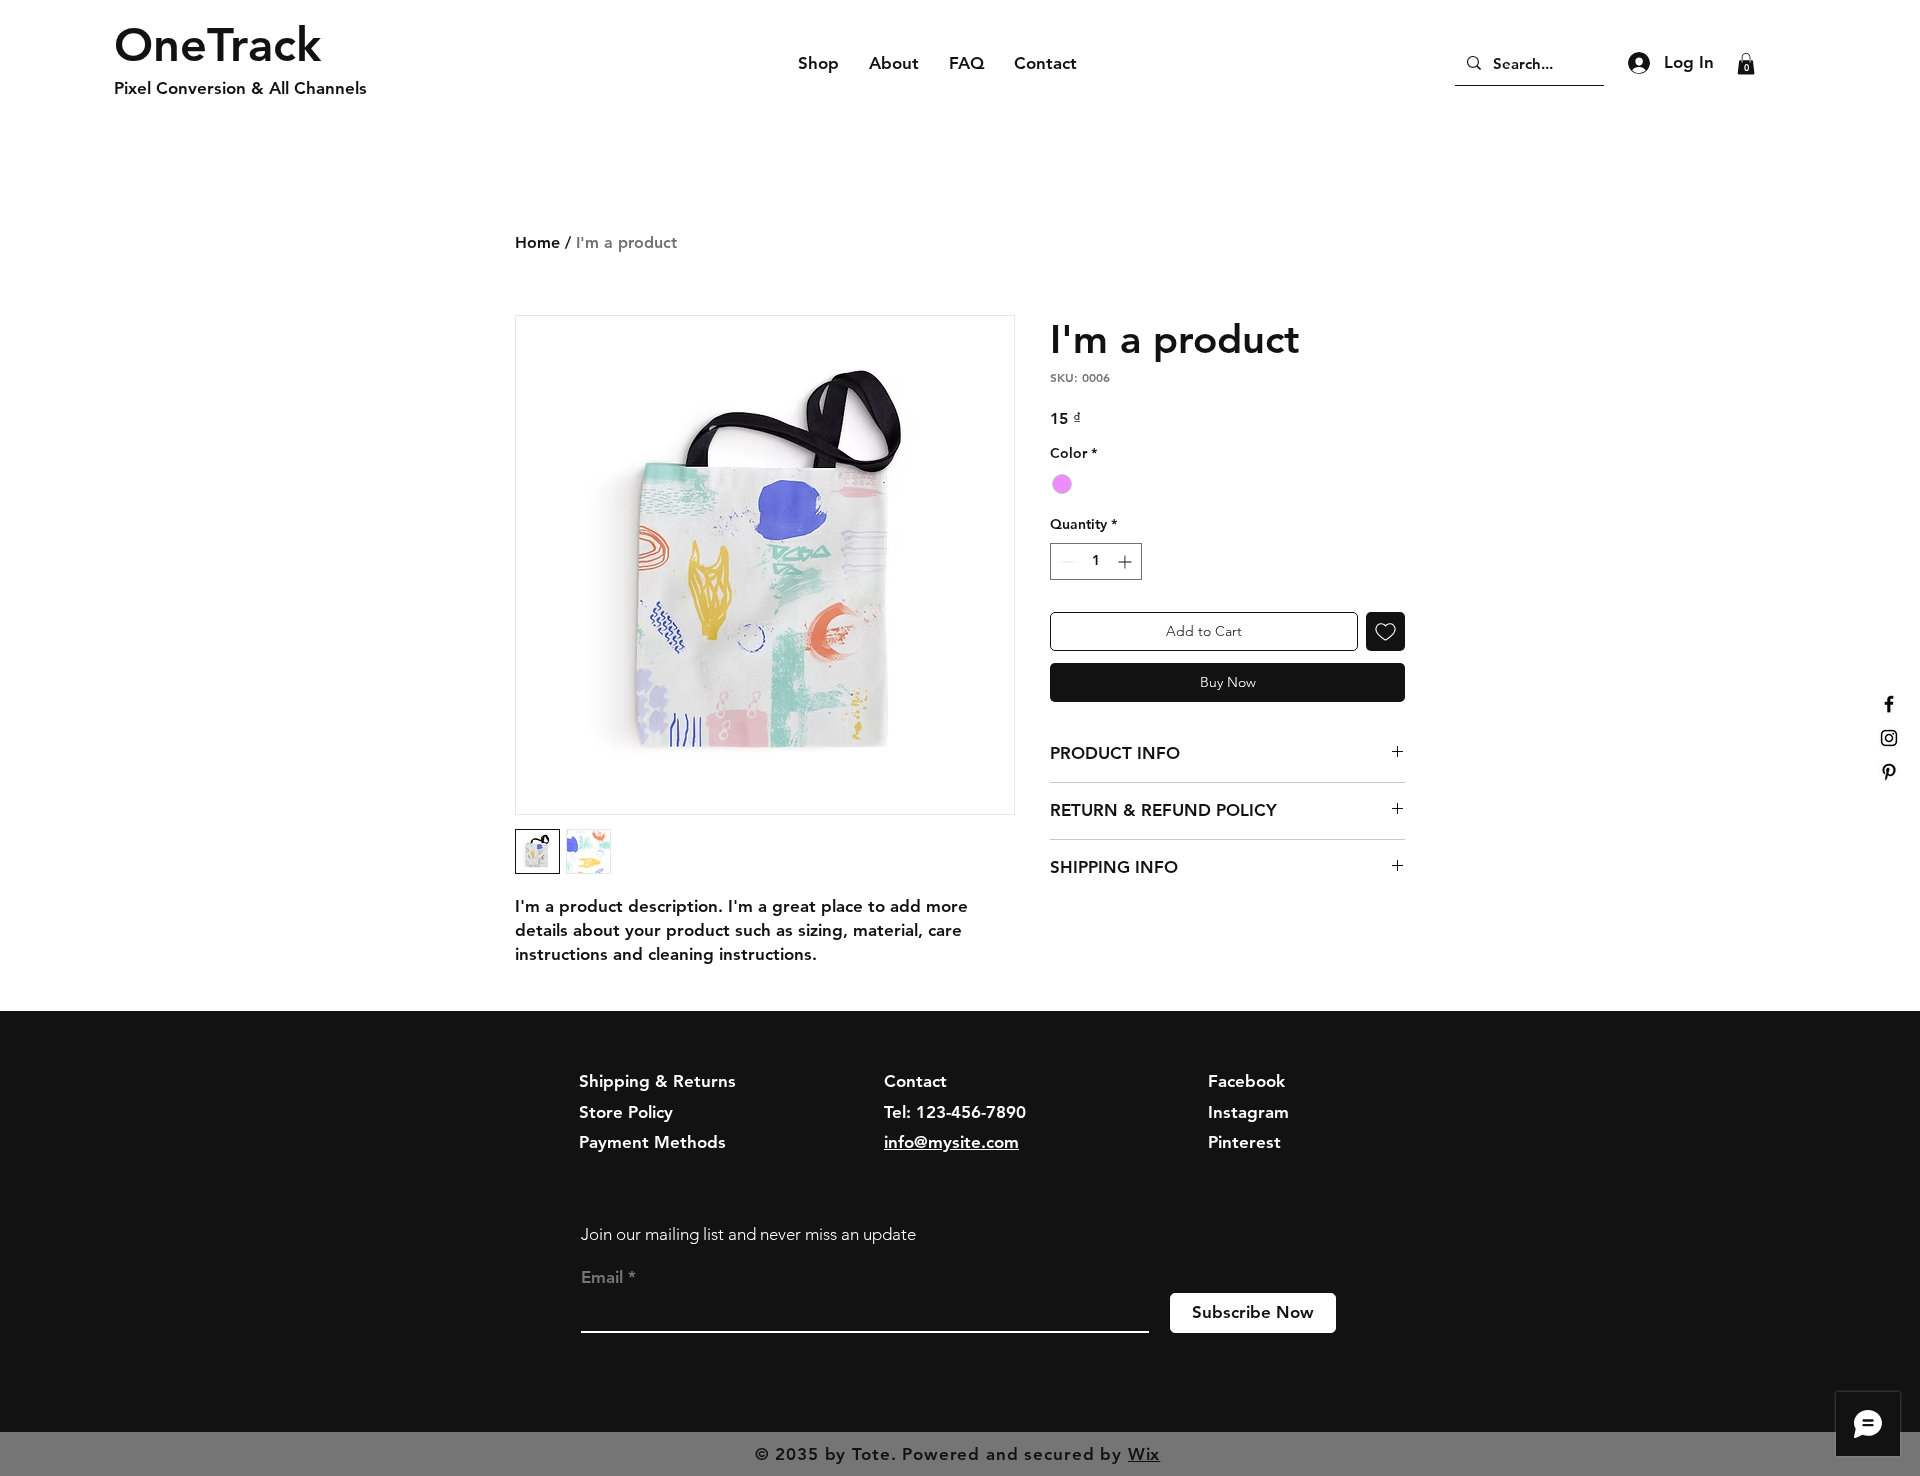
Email (602, 1277)
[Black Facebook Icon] (1889, 704)
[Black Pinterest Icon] (1889, 772)
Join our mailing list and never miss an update (748, 1234)
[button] (1746, 64)
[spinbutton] (1096, 561)
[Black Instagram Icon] (1889, 738)
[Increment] (1126, 561)
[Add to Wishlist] (1385, 631)
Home (537, 242)
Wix (1144, 1454)
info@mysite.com (951, 1142)
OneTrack (217, 44)
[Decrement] (1065, 561)
